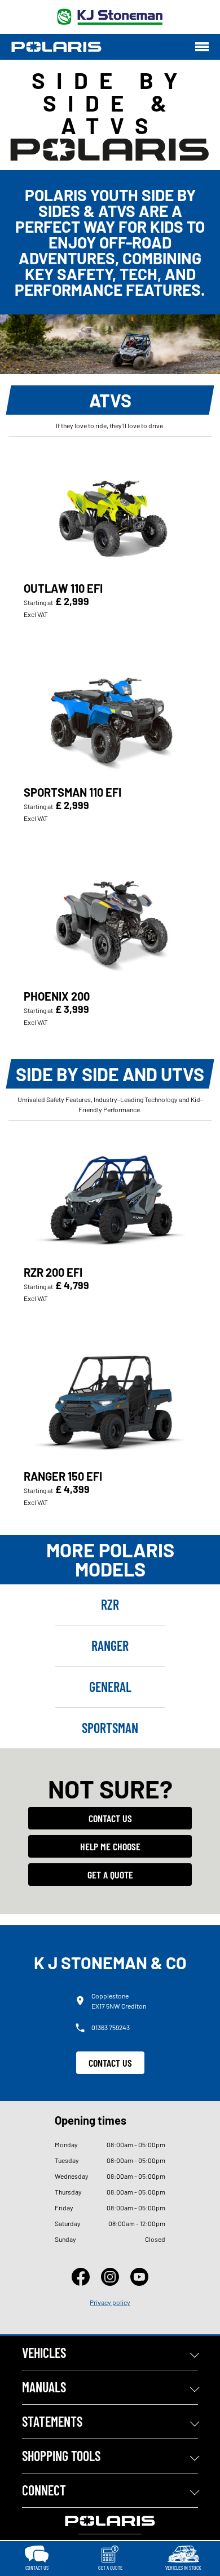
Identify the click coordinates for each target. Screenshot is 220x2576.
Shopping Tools (61, 2456)
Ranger (110, 1645)
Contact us (110, 1818)
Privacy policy (110, 2302)
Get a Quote (110, 1875)
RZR (110, 1604)
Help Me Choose (110, 1846)
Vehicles (44, 2353)
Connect (44, 2490)
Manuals (44, 2387)
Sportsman (110, 1728)
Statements (52, 2421)
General (110, 1687)
